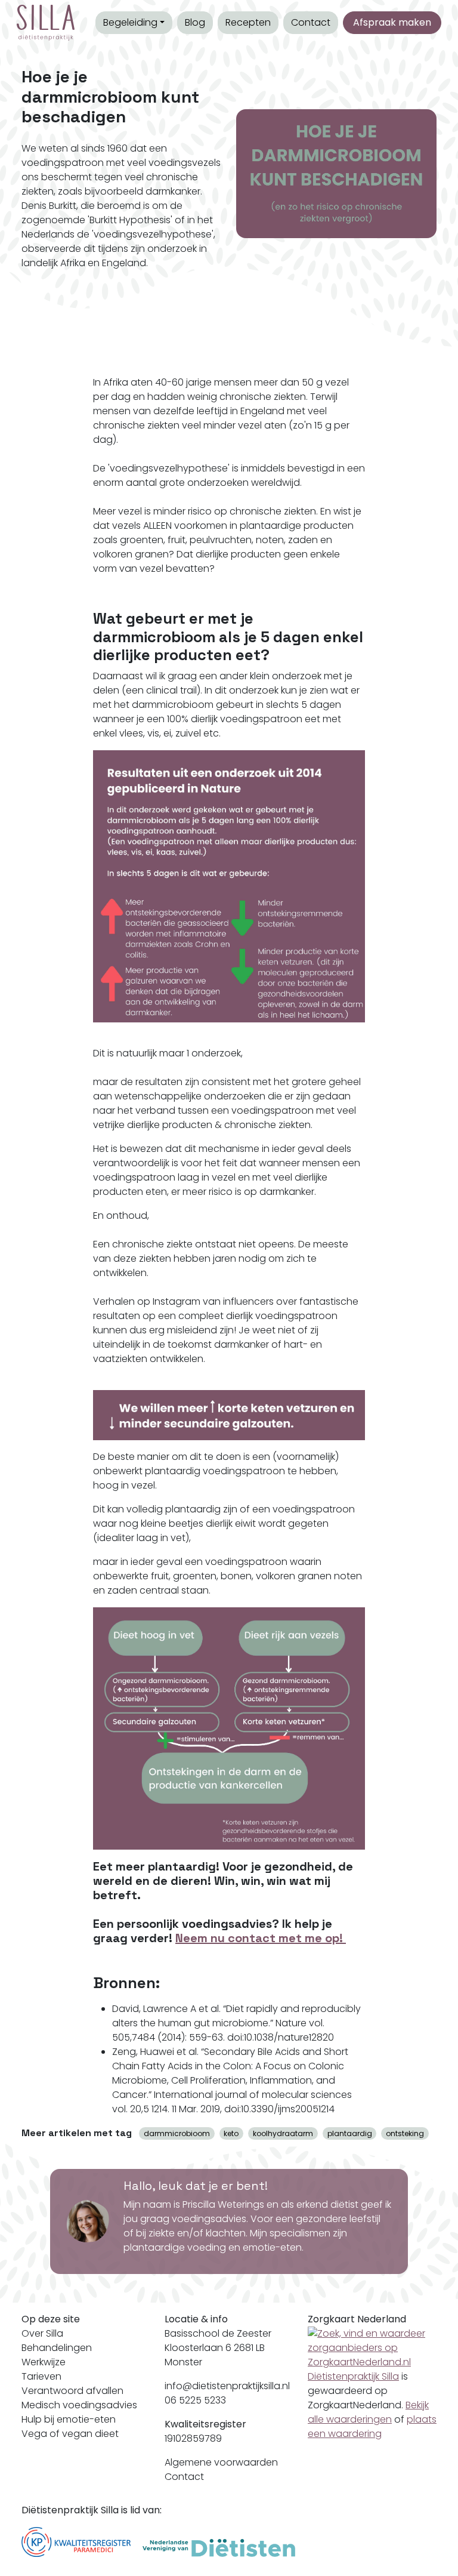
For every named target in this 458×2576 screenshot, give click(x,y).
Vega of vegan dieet (70, 2434)
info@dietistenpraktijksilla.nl (227, 2386)
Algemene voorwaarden (221, 2462)
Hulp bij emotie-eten (69, 2419)
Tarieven (41, 2376)
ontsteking (405, 2133)
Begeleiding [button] (130, 22)
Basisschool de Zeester (218, 2333)
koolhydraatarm (283, 2133)
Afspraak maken (392, 22)
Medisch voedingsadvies (79, 2405)
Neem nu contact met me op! (261, 1938)
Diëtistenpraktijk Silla (353, 2376)
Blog (195, 22)
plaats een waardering (372, 2426)
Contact (311, 22)
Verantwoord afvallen (72, 2391)
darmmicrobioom (177, 2133)
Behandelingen (57, 2348)
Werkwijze (44, 2362)
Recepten (248, 22)
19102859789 (193, 2438)
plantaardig (350, 2133)
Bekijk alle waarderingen (368, 2412)
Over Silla (42, 2333)
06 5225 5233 (195, 2400)
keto (231, 2133)
